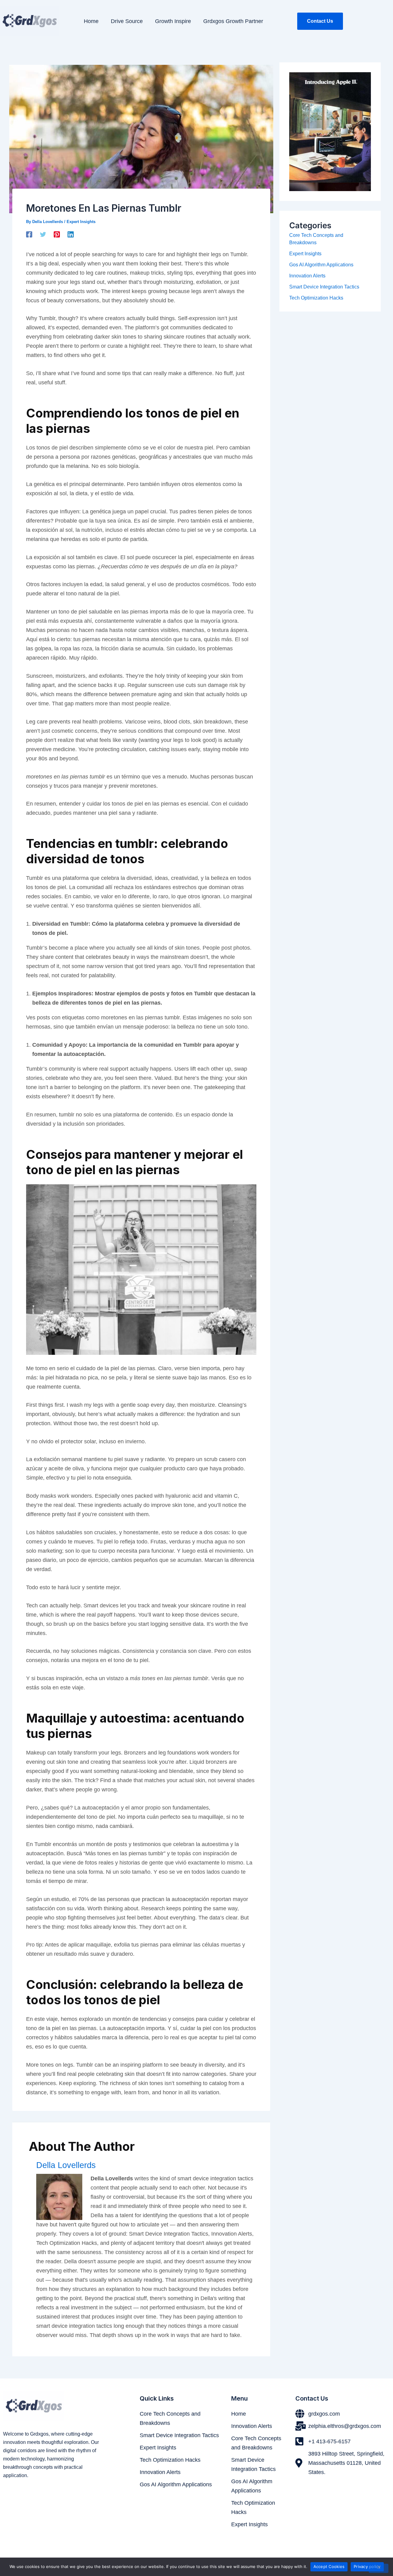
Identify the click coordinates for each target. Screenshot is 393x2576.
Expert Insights (81, 222)
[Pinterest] (57, 234)
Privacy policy (367, 2566)
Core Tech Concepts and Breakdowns (170, 2418)
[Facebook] (29, 234)
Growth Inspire (173, 21)
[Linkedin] (71, 234)
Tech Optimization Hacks (316, 298)
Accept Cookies (329, 2566)
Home (91, 21)
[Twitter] (43, 234)
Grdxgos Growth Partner (233, 21)
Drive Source (127, 21)
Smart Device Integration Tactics (324, 287)
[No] (379, 2568)
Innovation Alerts (307, 276)
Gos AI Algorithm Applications (321, 265)
